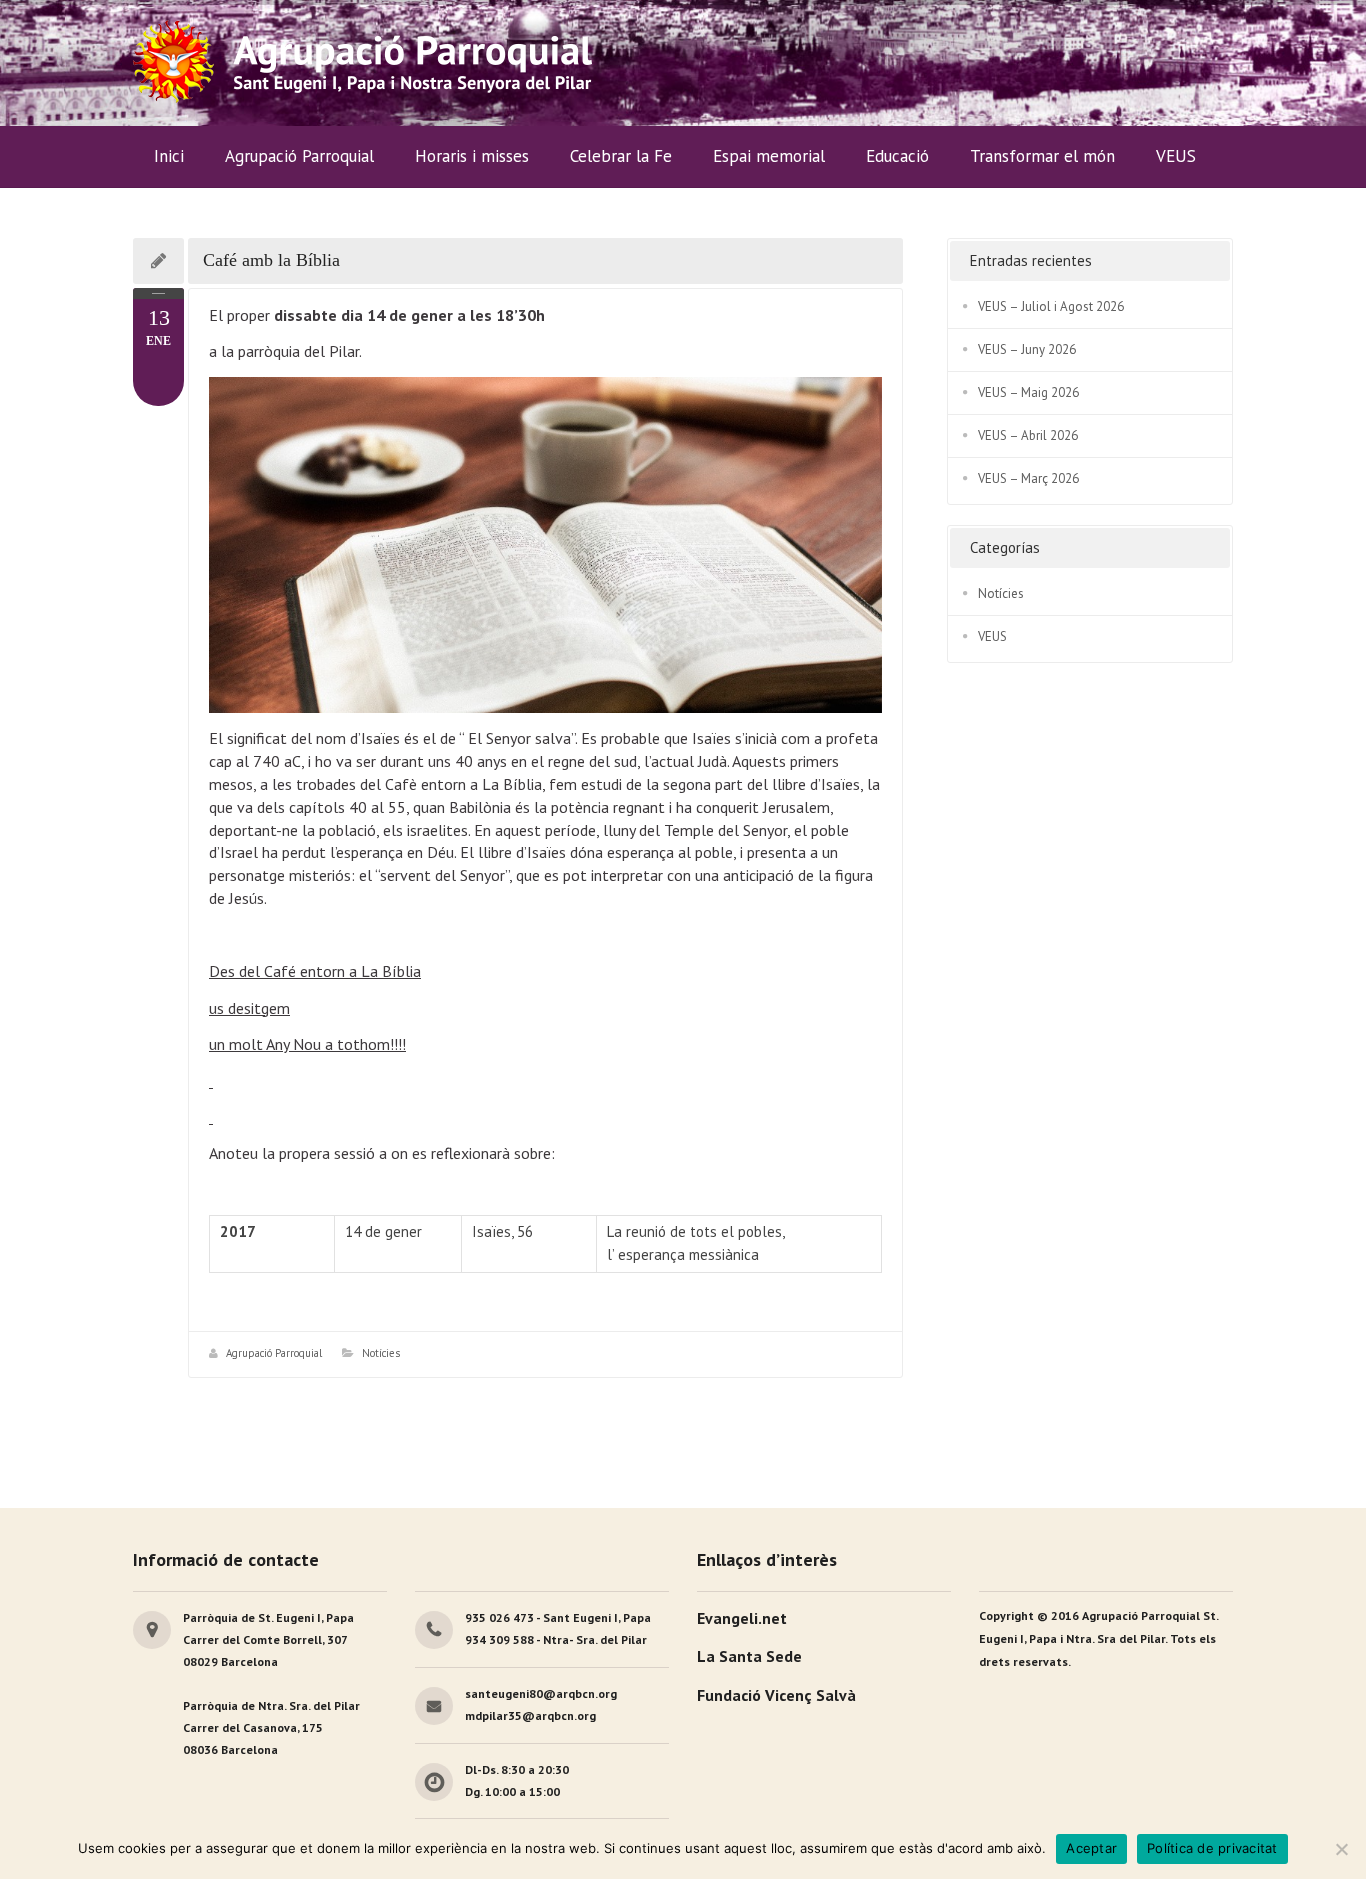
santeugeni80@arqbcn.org (541, 1693)
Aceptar (1091, 1848)
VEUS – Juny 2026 (1027, 349)
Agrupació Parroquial (274, 1353)
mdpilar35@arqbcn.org (530, 1715)
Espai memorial (769, 156)
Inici (169, 156)
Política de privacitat (1212, 1848)
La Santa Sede (749, 1656)
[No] (1341, 1849)
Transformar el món (1042, 156)
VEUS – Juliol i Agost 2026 (1051, 306)
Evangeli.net (742, 1618)
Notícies (381, 1353)
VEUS (1176, 156)
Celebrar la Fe (621, 156)
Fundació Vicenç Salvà (776, 1695)
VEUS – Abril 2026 (1028, 435)
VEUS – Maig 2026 (1028, 392)
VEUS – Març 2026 (1028, 478)
